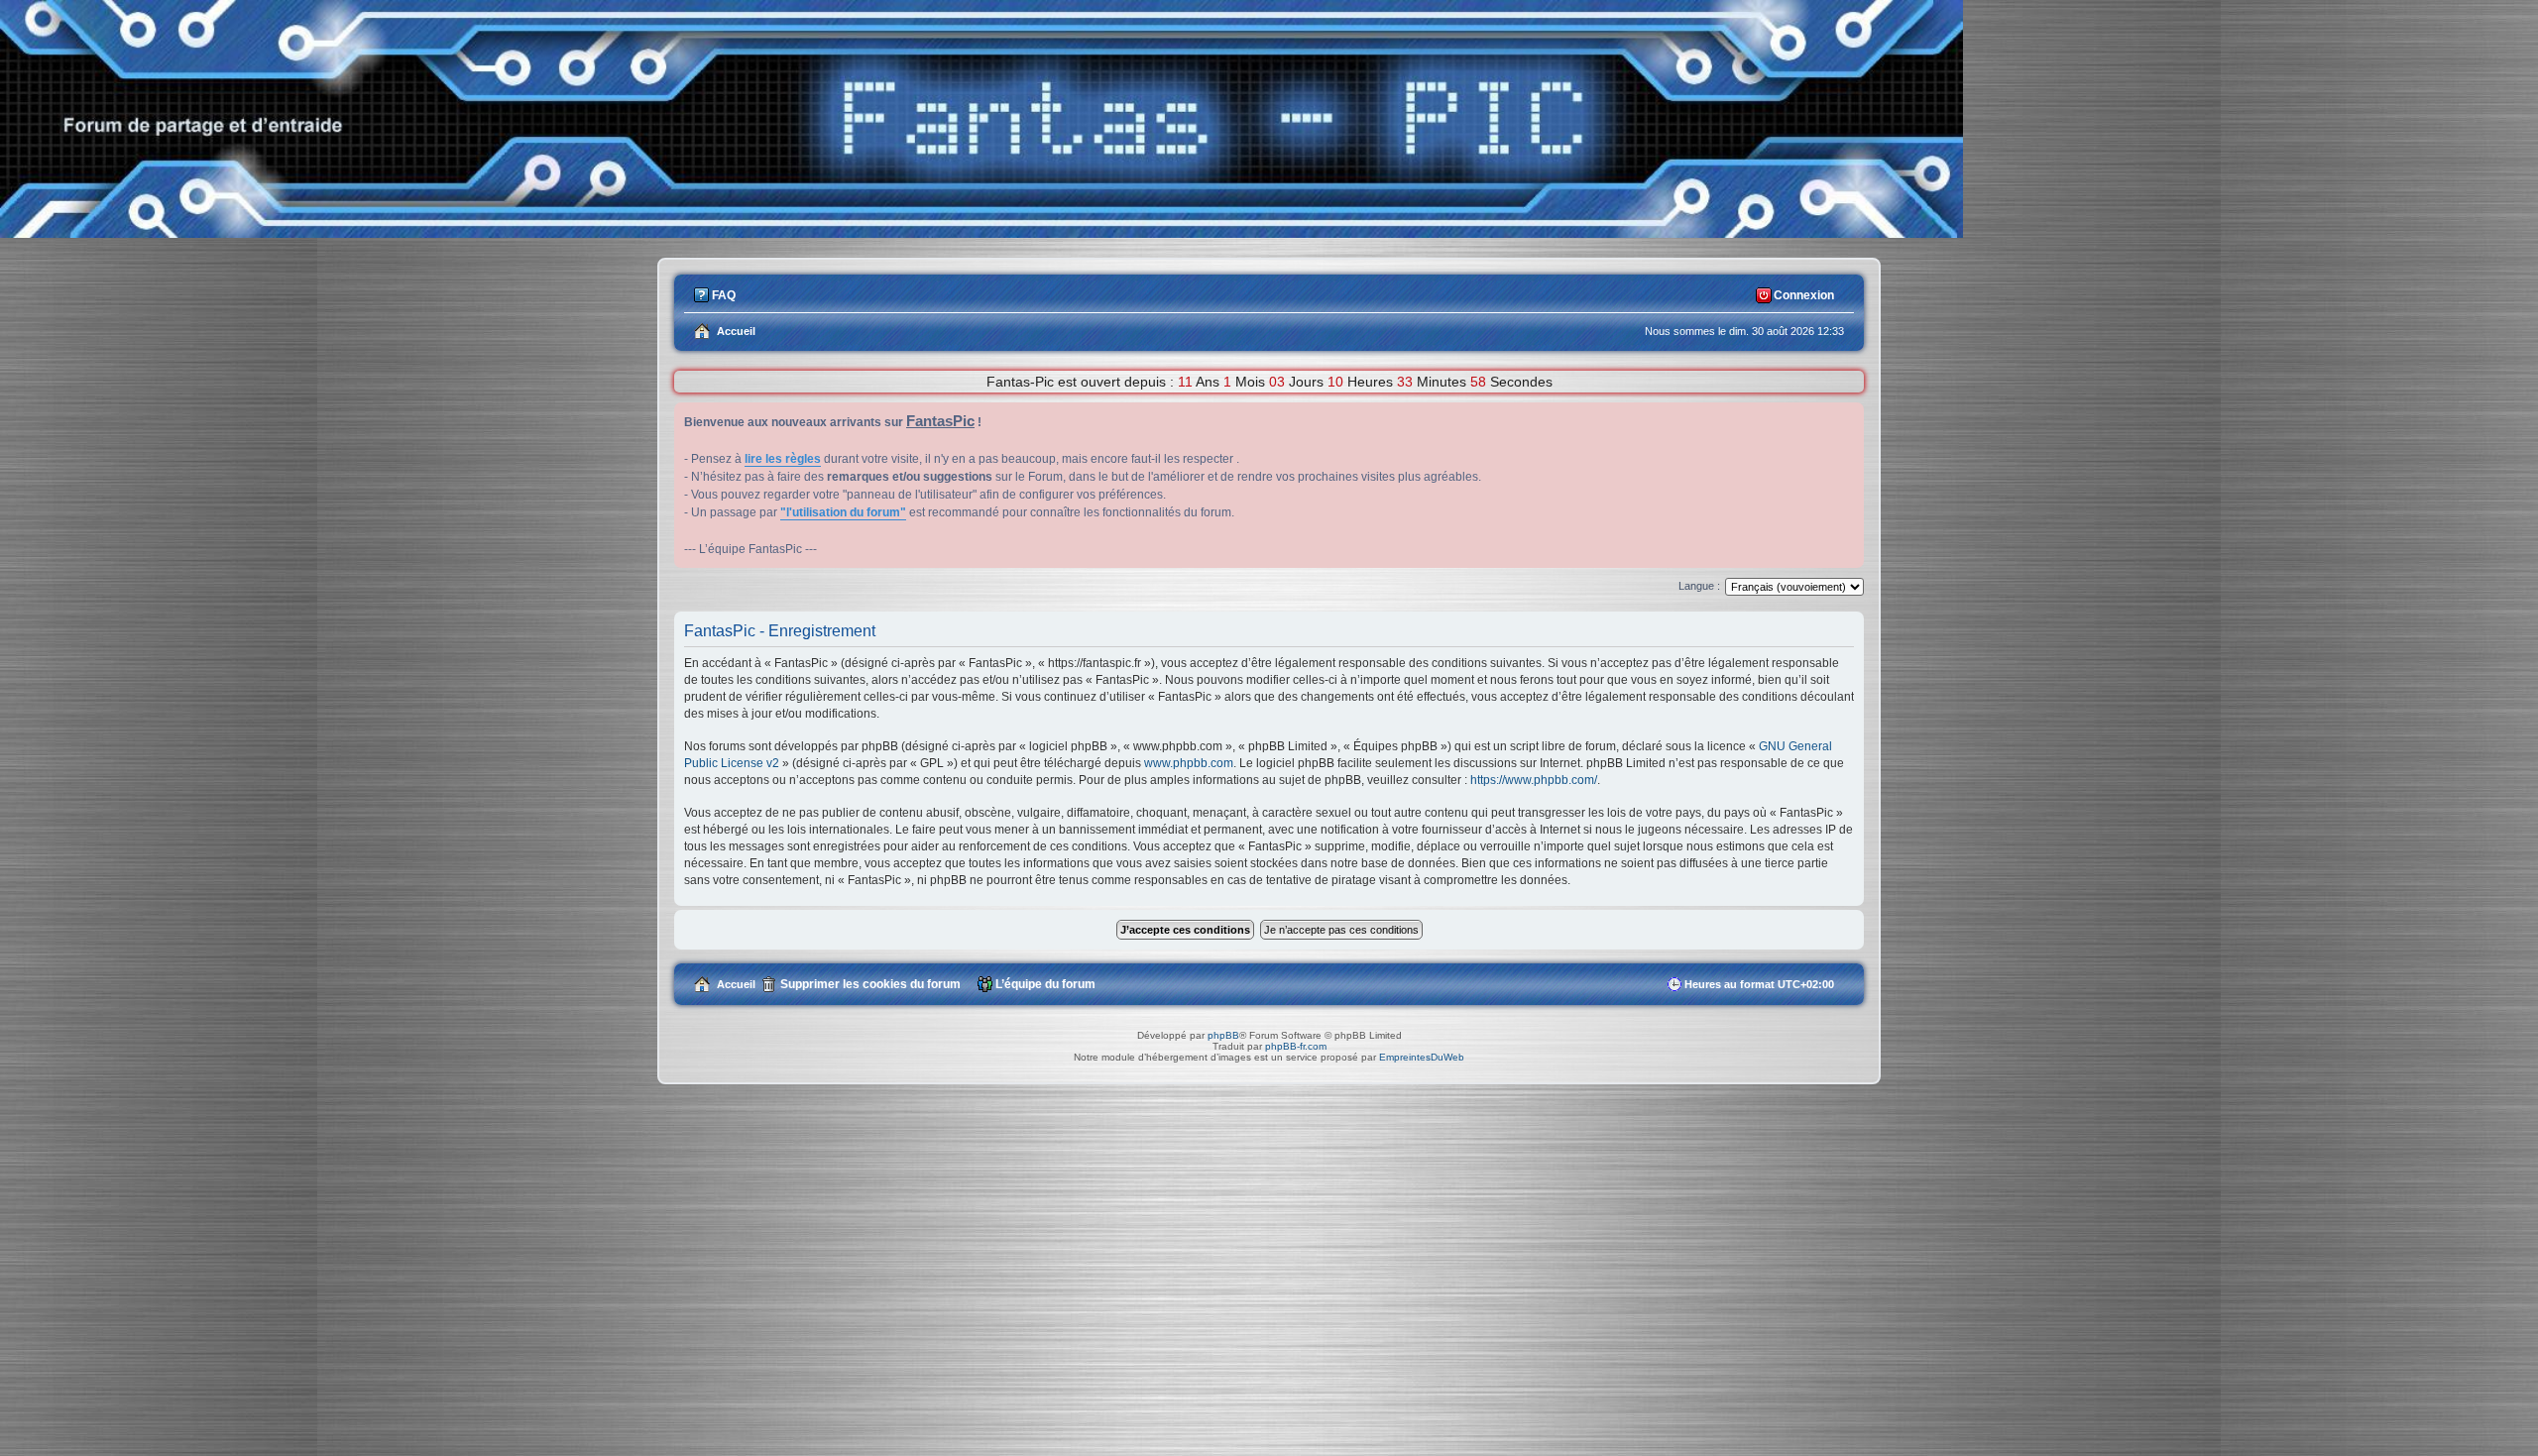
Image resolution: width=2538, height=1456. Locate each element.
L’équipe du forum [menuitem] (1045, 984)
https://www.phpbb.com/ (1534, 780)
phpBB (1223, 1035)
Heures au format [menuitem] (1759, 984)
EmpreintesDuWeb (1422, 1057)
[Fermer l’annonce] (1848, 418)
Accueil (736, 984)
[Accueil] (981, 232)
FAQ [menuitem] (724, 295)
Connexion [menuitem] (1804, 295)
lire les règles (783, 459)
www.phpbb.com (1189, 763)
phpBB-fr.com (1296, 1046)
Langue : (1699, 586)
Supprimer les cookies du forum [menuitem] (870, 984)
